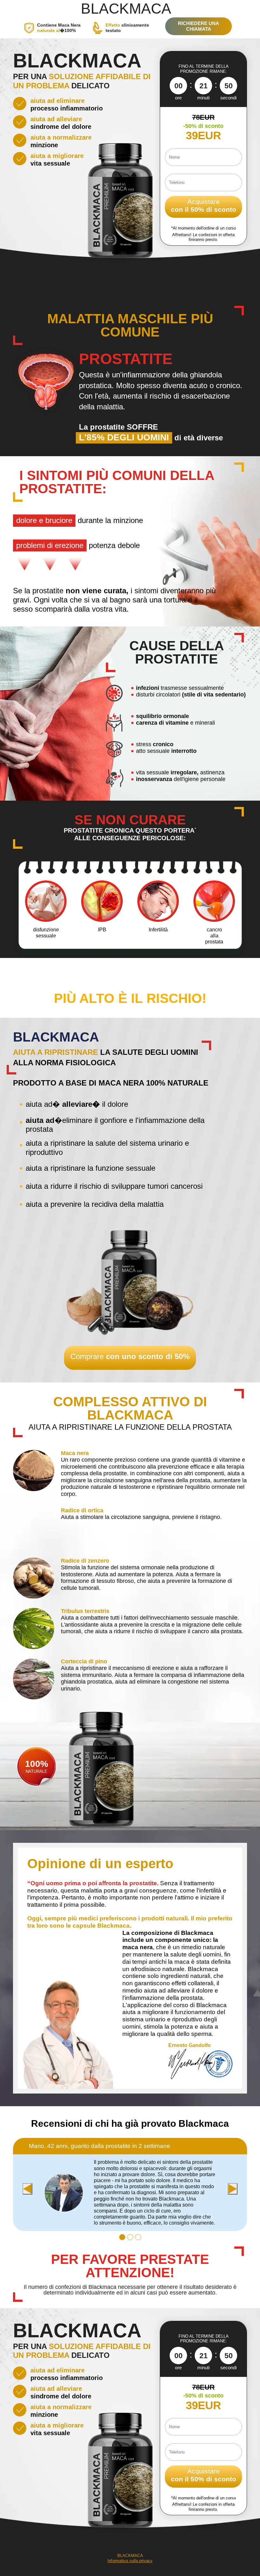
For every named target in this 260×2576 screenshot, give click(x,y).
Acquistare (204, 205)
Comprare (130, 1356)
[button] (122, 2237)
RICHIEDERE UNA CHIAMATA (198, 26)
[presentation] (27, 2189)
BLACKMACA (126, 9)
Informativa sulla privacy (130, 2561)
